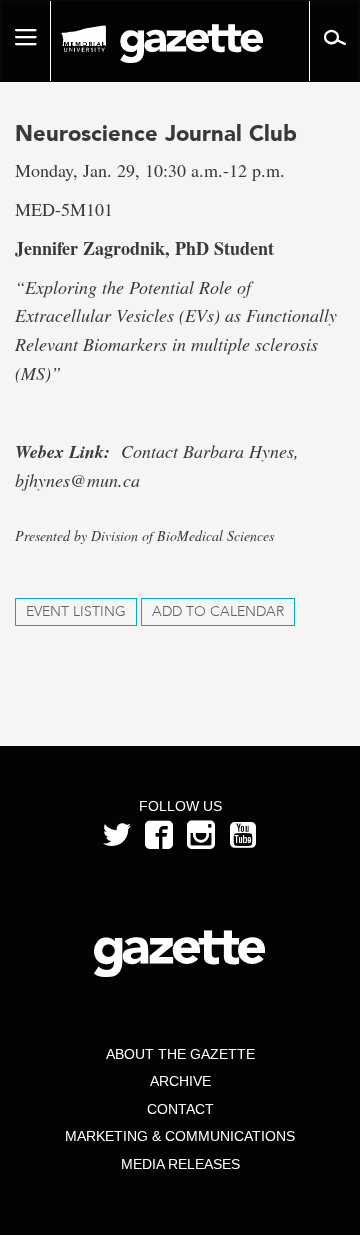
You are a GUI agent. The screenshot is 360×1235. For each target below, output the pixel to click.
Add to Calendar (218, 611)
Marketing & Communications (180, 1136)
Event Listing (76, 611)
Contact (180, 1109)
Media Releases (180, 1164)
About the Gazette (180, 1054)
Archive (180, 1081)
